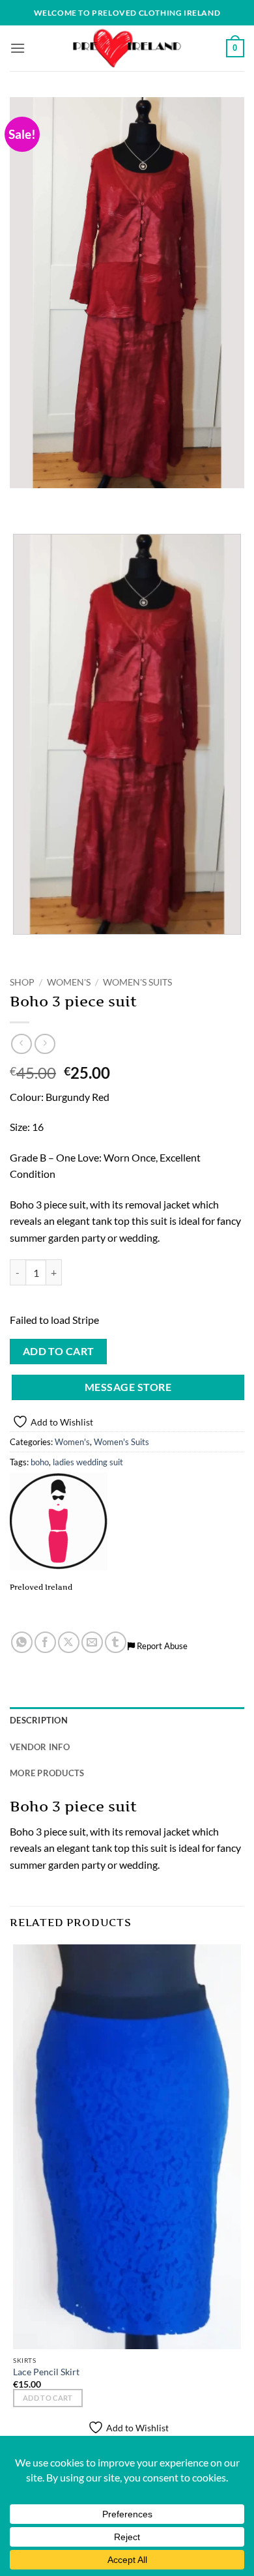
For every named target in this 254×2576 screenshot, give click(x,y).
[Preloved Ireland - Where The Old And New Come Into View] (127, 48)
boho (40, 1462)
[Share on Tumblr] (116, 1642)
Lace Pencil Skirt (46, 2372)
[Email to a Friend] (92, 1642)
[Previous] (22, 501)
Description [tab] (39, 1720)
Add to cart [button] (48, 2398)
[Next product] (21, 1044)
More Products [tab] (47, 1773)
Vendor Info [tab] (40, 1747)
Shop (22, 982)
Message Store (128, 1387)
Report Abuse (161, 1646)
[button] (18, 48)
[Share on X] (69, 1642)
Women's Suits (137, 982)
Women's (69, 982)
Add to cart (59, 1351)
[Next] (58, 501)
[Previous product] (45, 1044)
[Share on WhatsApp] (22, 1642)
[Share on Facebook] (45, 1642)
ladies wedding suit (88, 1462)
